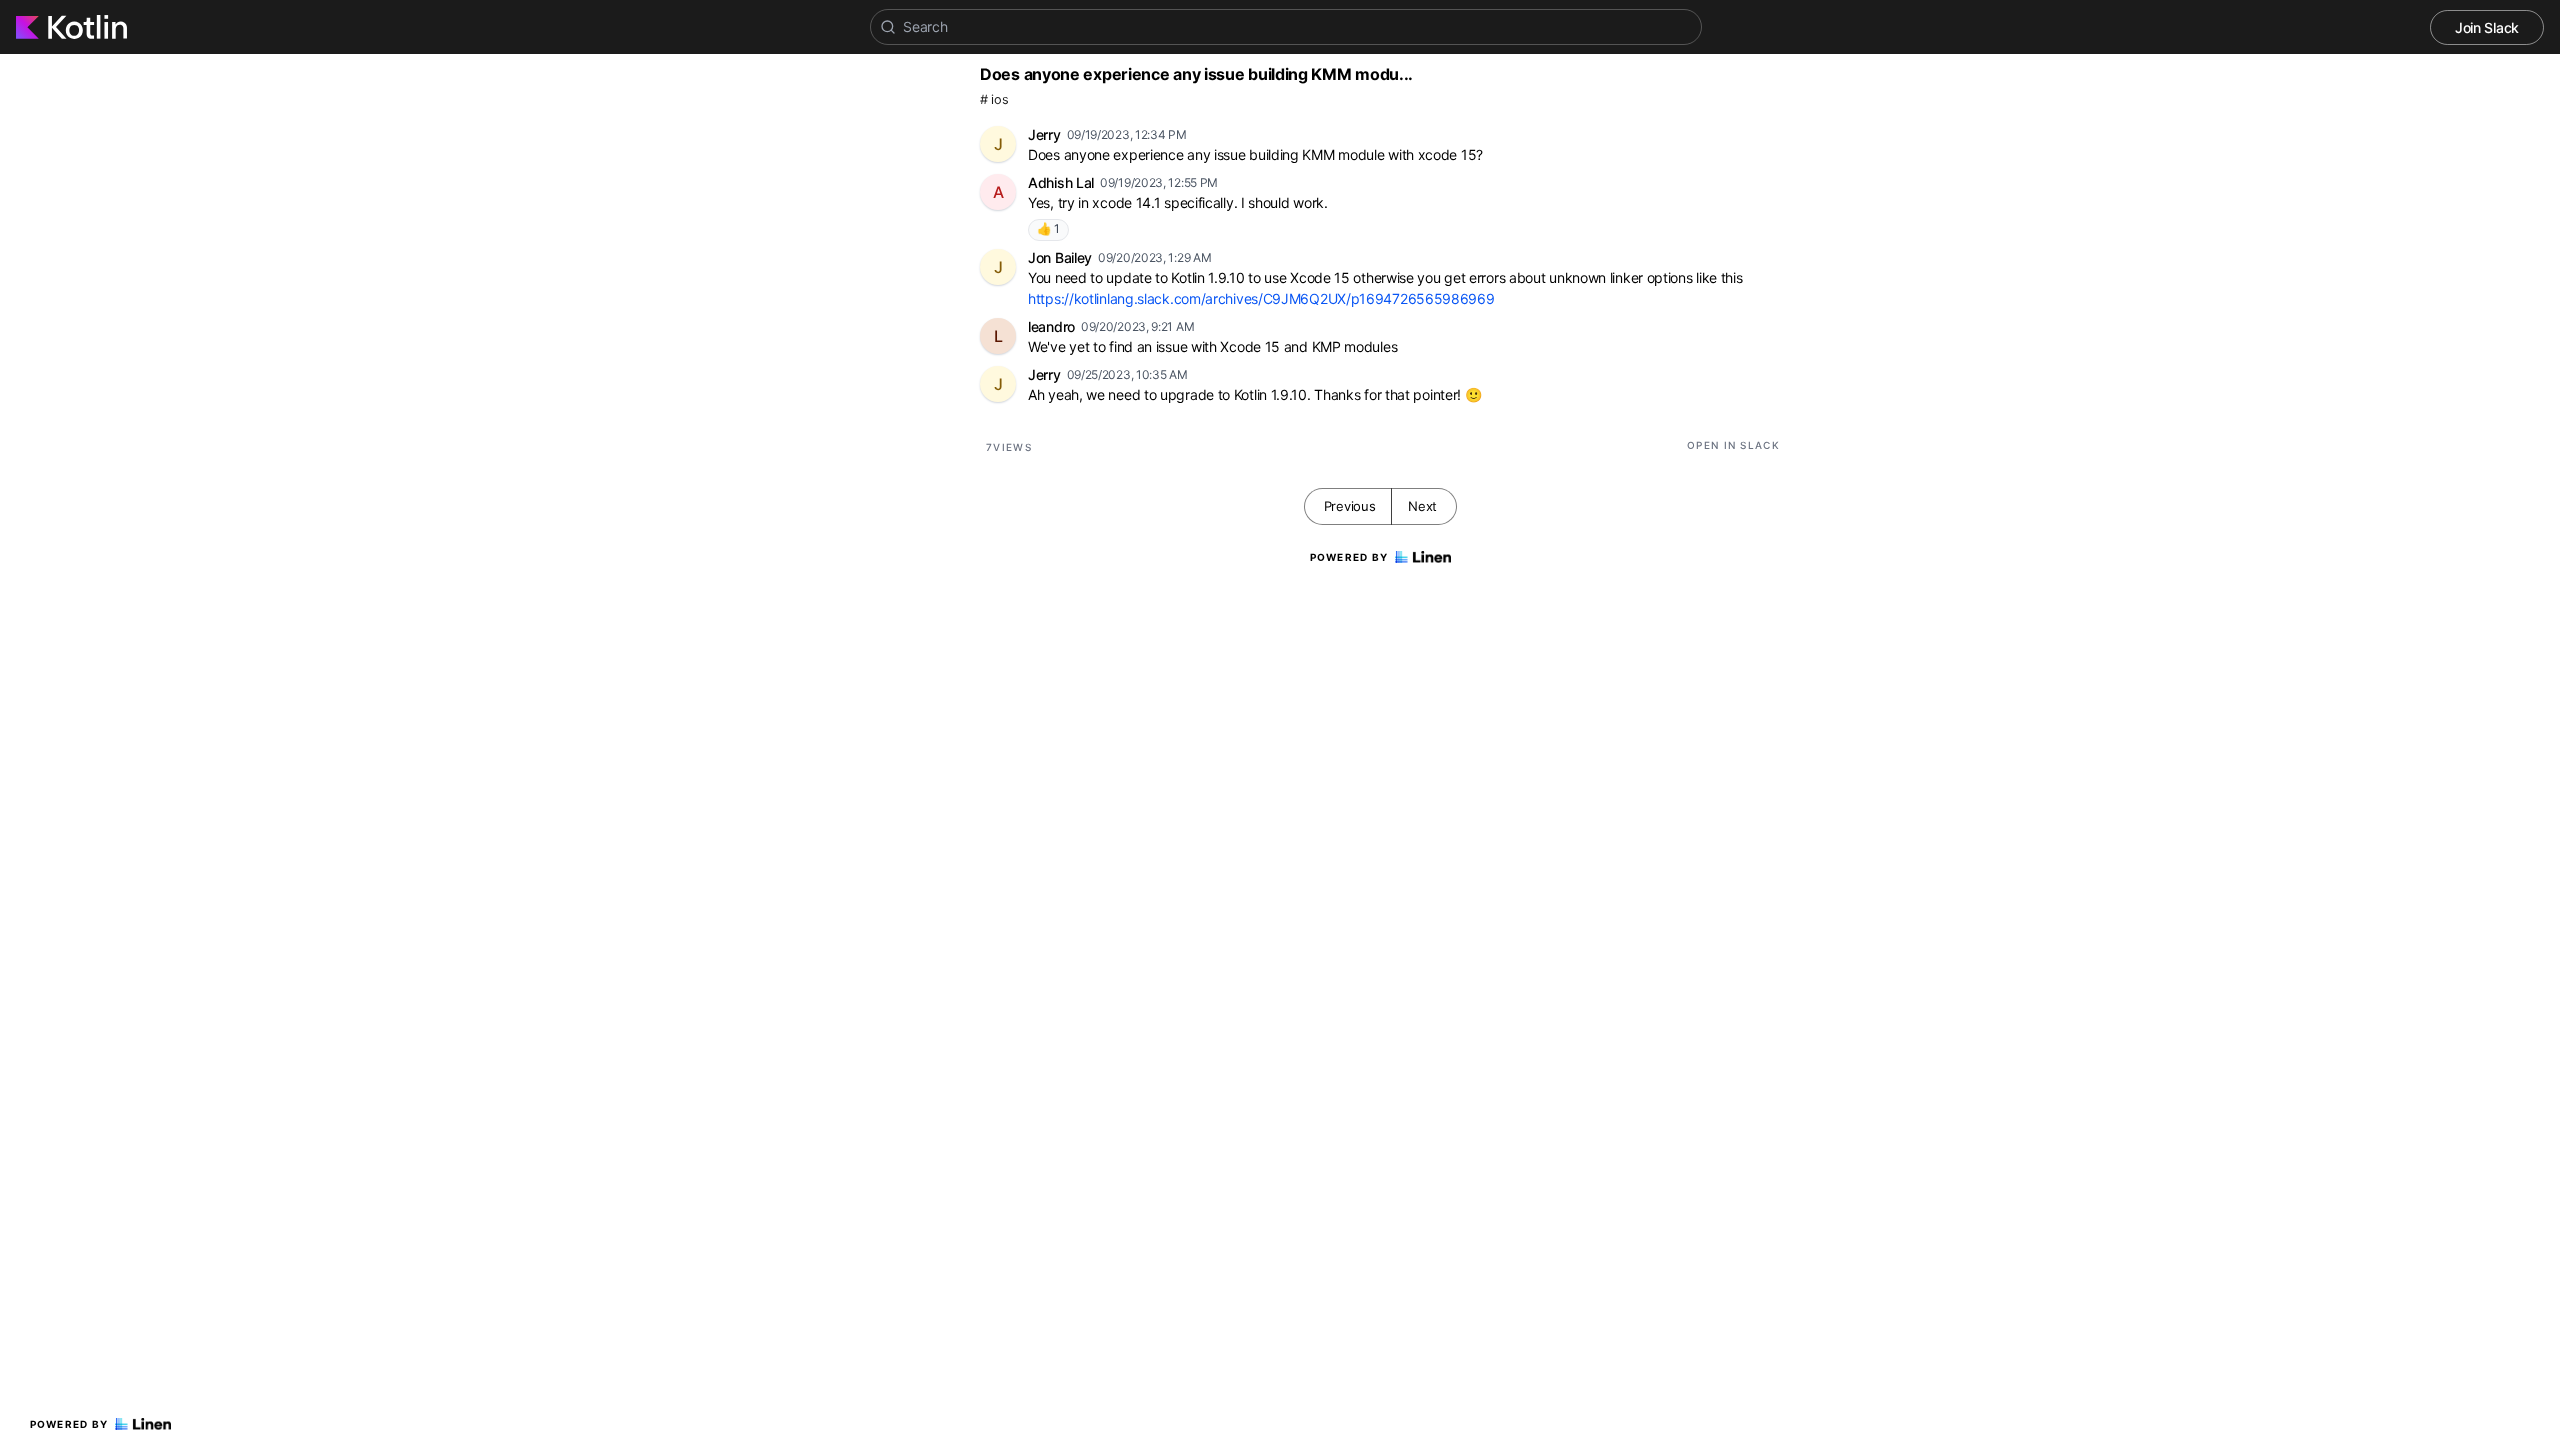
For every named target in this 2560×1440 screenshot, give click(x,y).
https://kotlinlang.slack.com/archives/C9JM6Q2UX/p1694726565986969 (1261, 298)
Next (1422, 506)
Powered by (69, 1424)
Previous (1350, 506)
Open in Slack (1733, 445)
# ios (994, 99)
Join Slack (2487, 27)
